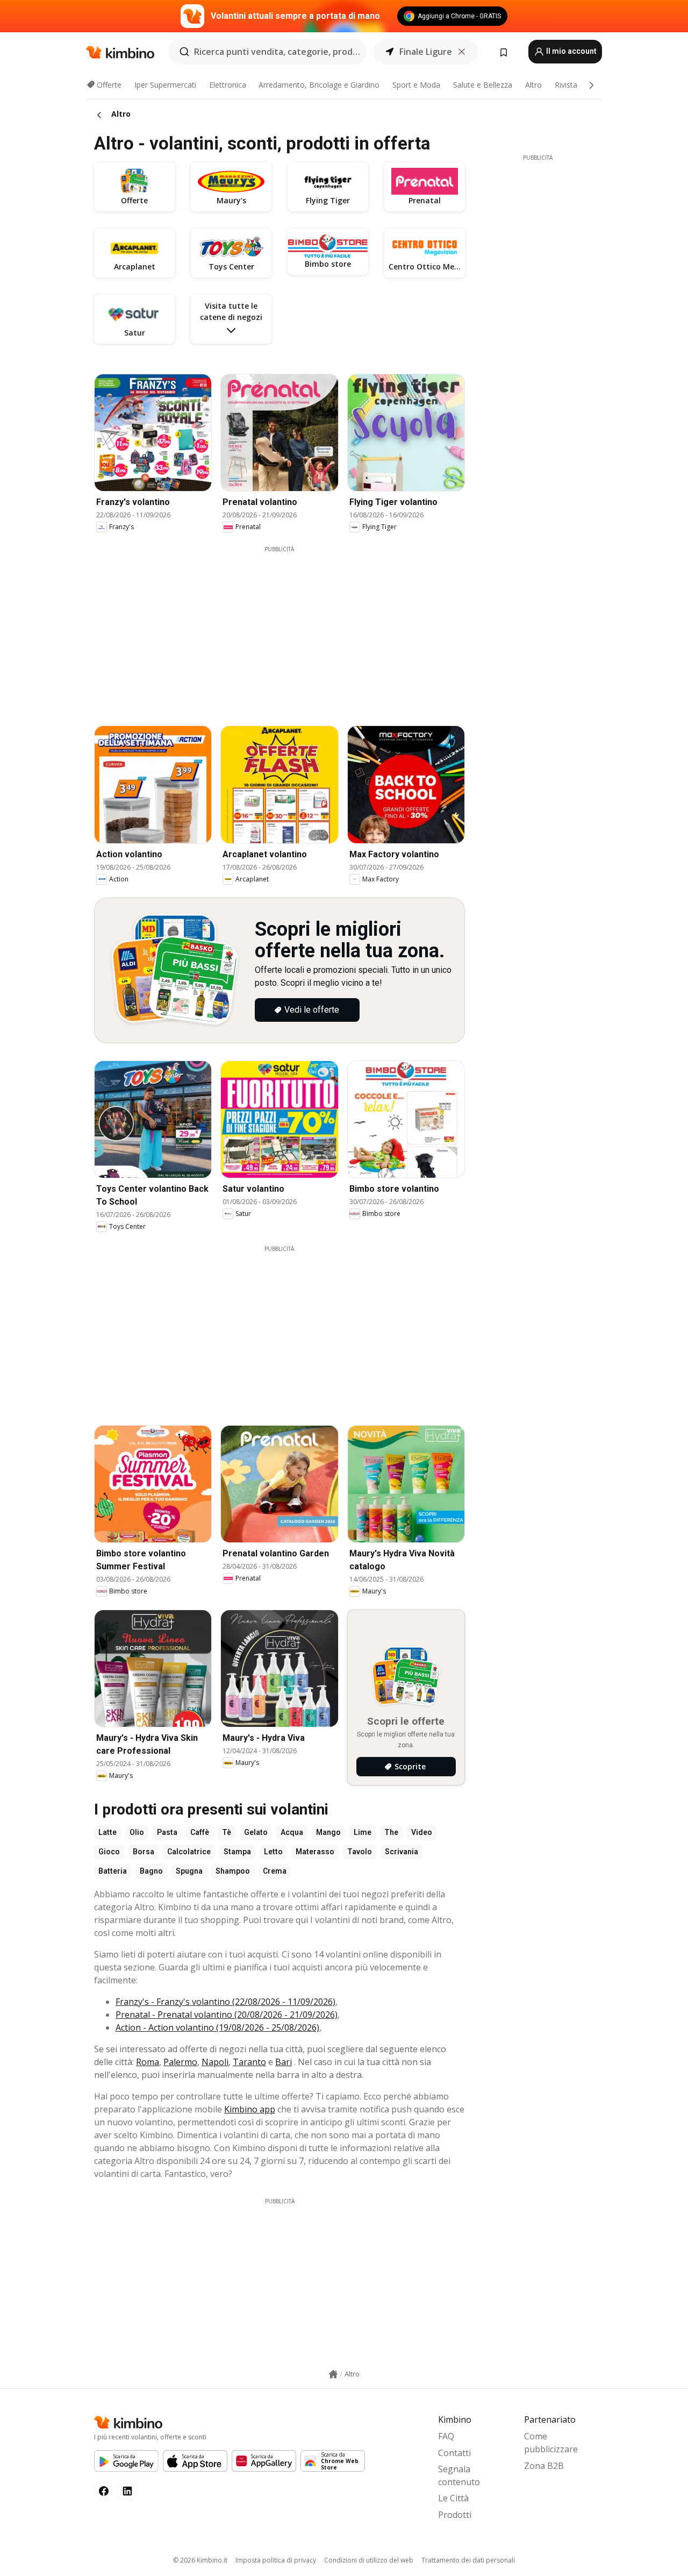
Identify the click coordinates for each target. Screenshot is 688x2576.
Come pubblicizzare (551, 2443)
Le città (453, 2498)
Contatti (454, 2453)
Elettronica (228, 85)
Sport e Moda (416, 85)
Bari (284, 2062)
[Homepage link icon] (333, 2374)
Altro (533, 85)
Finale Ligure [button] (426, 52)
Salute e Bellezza (483, 85)
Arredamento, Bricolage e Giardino (319, 85)
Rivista (566, 85)
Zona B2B (544, 2466)
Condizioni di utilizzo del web (369, 2560)
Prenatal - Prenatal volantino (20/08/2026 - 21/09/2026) (227, 2015)
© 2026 (200, 2560)
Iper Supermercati (165, 85)
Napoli (215, 2062)
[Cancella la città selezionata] (462, 52)
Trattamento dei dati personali (468, 2560)
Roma (148, 2062)
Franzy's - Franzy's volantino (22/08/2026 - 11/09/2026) (225, 2002)
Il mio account (571, 51)
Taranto (249, 2062)
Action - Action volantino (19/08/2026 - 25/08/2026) (217, 2027)
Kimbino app (250, 2109)
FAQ (446, 2436)
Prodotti (455, 2515)
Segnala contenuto (459, 2475)
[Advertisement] (288, 629)
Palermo (180, 2062)
